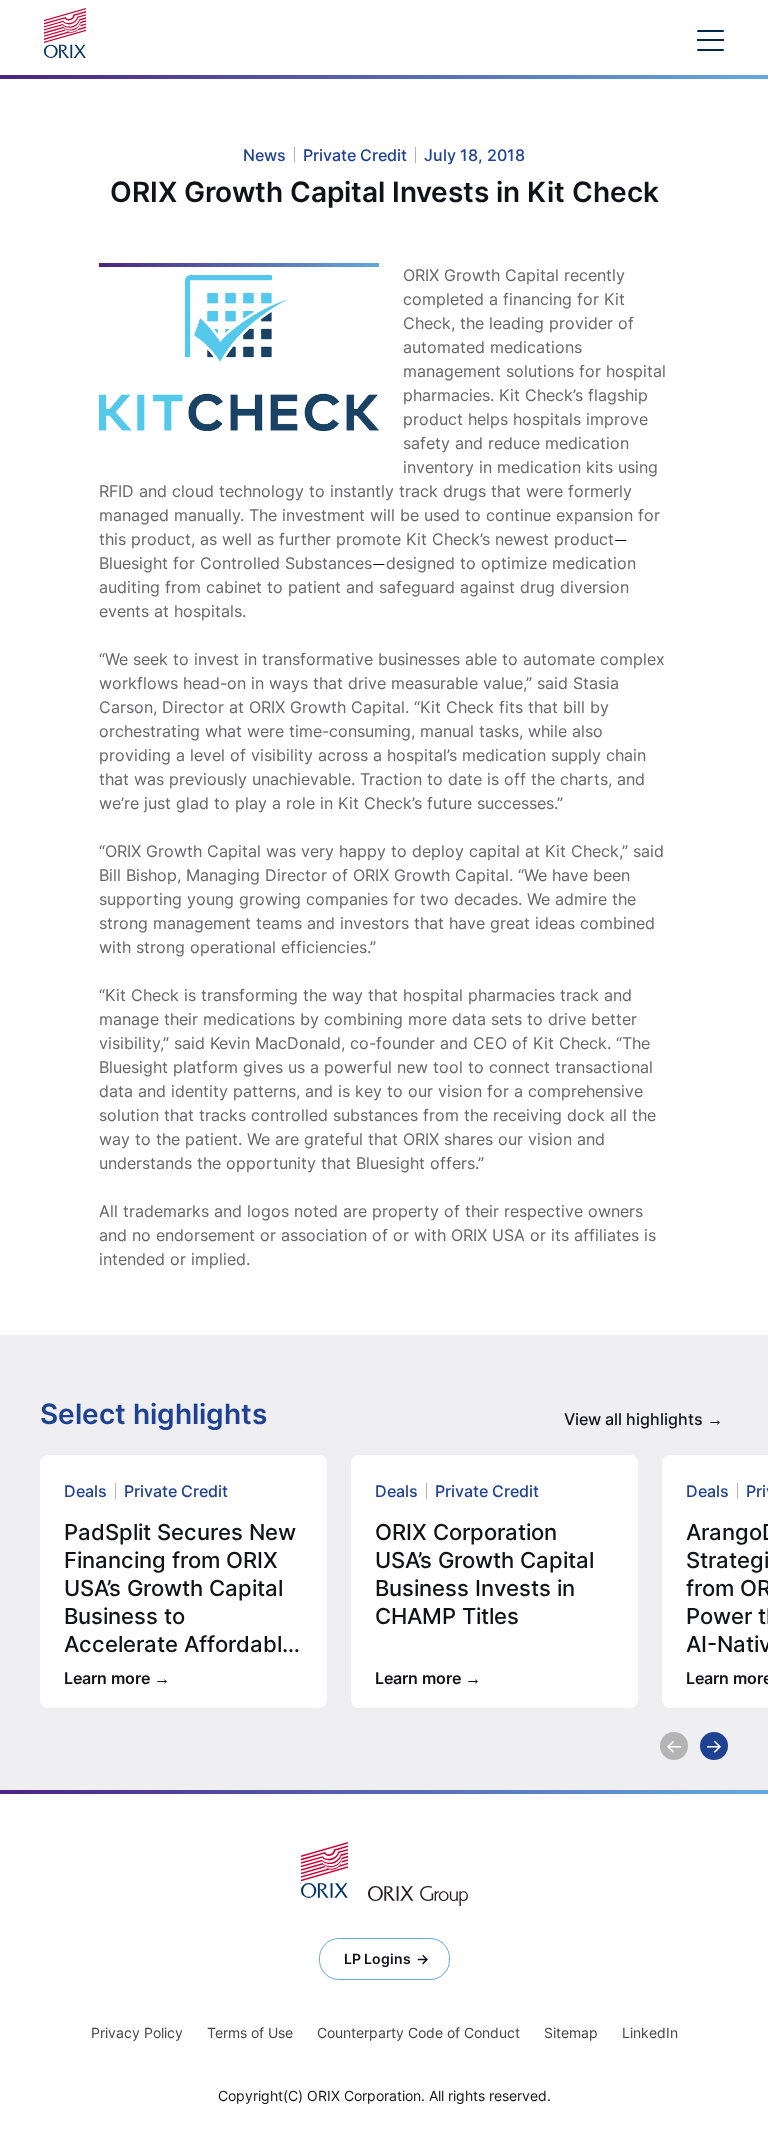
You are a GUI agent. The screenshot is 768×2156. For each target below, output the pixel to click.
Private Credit (176, 1491)
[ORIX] (324, 1870)
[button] (674, 1746)
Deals (85, 1491)
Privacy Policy (137, 2032)
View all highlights (633, 1419)
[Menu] (710, 39)
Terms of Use (250, 2032)
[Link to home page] (70, 33)
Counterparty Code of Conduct (418, 2032)
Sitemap (571, 2032)
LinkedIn (650, 2032)
